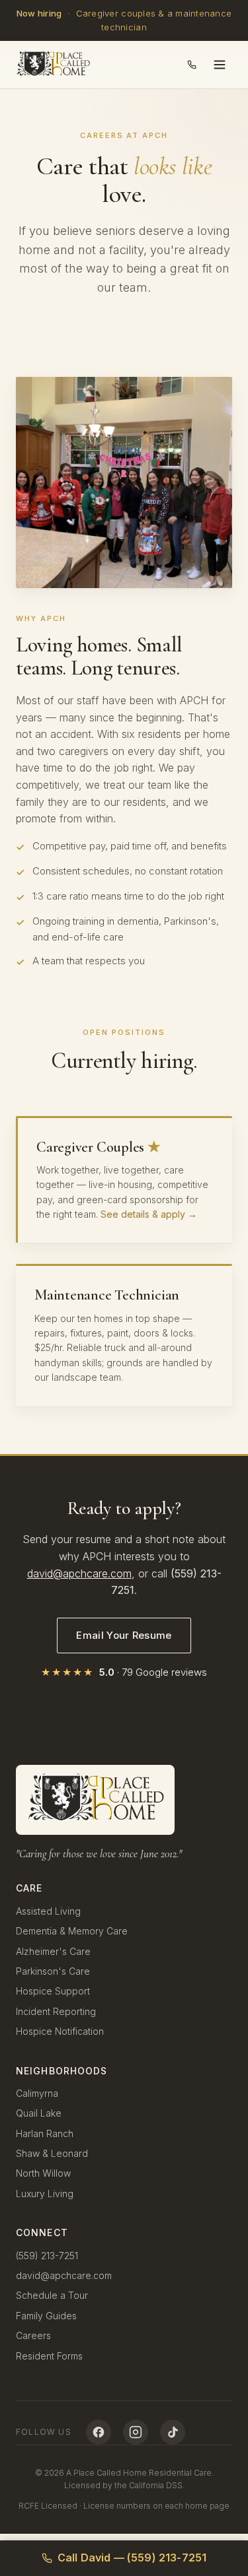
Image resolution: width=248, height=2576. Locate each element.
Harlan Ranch (45, 2133)
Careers (33, 2335)
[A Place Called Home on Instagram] (136, 2432)
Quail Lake (39, 2113)
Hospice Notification (60, 2031)
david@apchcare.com (79, 1573)
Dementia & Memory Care (72, 1931)
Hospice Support (53, 1991)
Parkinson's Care (53, 1971)
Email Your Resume (124, 1635)
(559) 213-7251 (47, 2256)
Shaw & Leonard (52, 2153)
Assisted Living (48, 1911)
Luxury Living (45, 2194)
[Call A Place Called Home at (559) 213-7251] (192, 65)
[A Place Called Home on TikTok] (173, 2432)
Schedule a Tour (52, 2295)
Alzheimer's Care (53, 1951)
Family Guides (46, 2316)
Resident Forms (49, 2356)
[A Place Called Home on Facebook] (99, 2432)
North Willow (43, 2173)
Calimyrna (37, 2093)
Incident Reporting (56, 2011)
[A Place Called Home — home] (53, 65)
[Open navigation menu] (220, 65)
